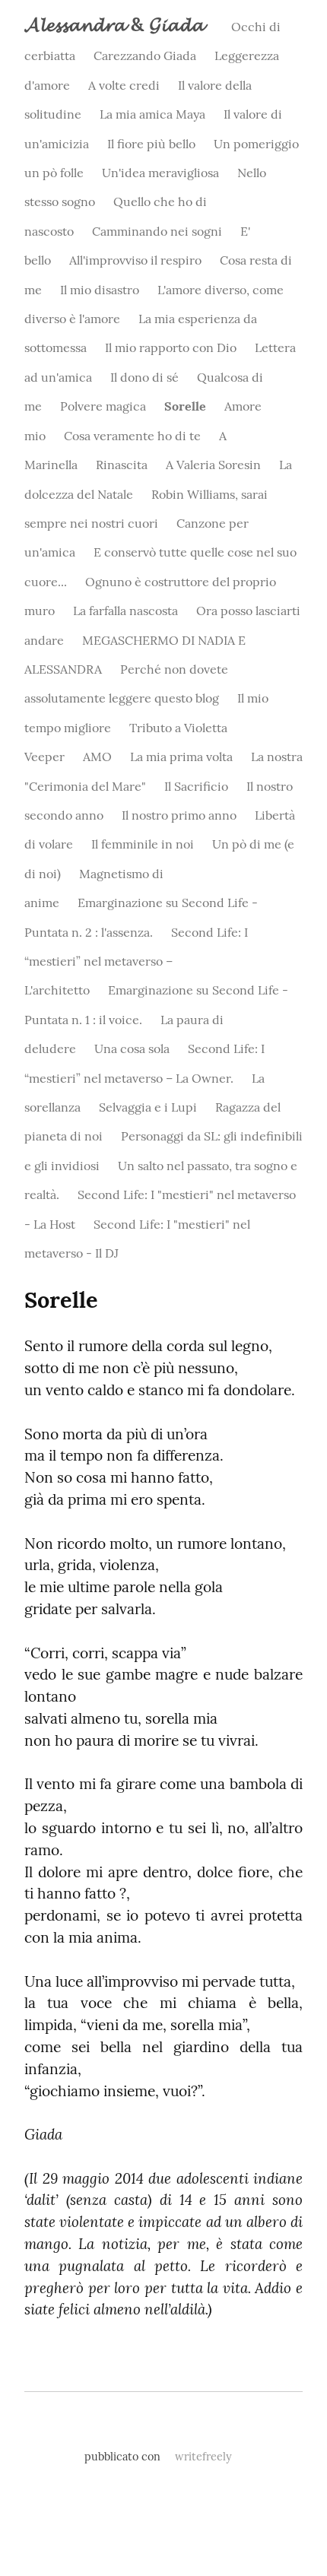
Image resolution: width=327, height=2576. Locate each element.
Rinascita (122, 465)
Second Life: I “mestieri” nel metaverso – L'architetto (136, 961)
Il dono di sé (144, 377)
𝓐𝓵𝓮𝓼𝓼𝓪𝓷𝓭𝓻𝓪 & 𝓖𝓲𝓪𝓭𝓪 (114, 24)
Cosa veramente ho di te (132, 436)
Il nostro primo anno (179, 815)
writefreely (203, 2457)
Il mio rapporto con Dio (171, 347)
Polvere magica (103, 406)
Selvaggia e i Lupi (148, 1107)
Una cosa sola (132, 1048)
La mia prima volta (181, 757)
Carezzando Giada (145, 56)
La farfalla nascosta (125, 611)
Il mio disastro (100, 290)
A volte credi (124, 85)
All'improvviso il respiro (135, 260)
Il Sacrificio (196, 786)
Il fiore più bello (151, 144)
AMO (97, 757)
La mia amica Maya (152, 114)
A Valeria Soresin (213, 465)
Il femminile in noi (143, 844)
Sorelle (185, 406)
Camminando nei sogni (157, 231)
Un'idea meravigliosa (160, 173)
